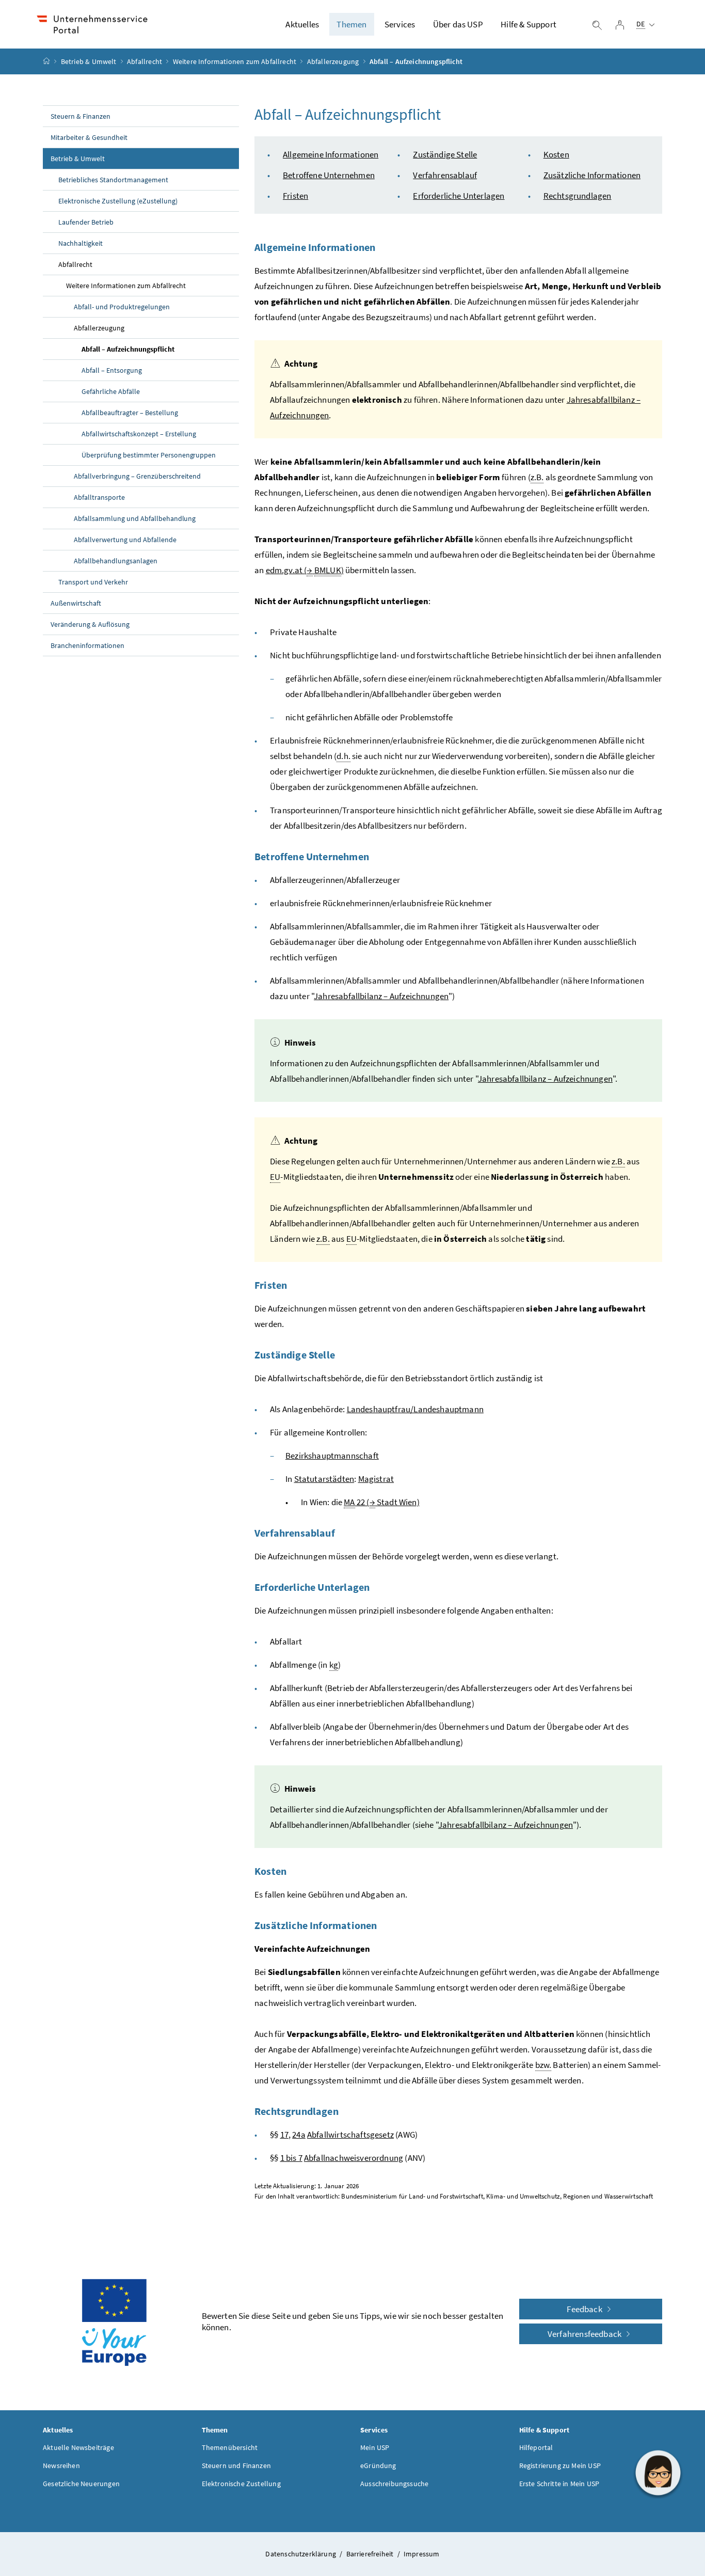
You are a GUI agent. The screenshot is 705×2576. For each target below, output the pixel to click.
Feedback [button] (585, 2309)
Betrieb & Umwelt (89, 61)
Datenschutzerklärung (301, 2554)
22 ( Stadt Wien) (382, 1502)
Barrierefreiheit (371, 2554)
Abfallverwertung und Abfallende (125, 540)
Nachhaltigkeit (81, 243)
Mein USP (375, 2447)
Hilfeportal (536, 2447)
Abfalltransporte (99, 497)
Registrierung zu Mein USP (560, 2466)
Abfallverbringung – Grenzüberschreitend (137, 476)
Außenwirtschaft (76, 603)
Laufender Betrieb (86, 222)
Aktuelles (302, 24)
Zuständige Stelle (445, 154)
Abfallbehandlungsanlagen (116, 561)
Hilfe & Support (528, 24)
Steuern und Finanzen (237, 2466)
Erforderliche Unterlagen (459, 196)
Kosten (556, 154)
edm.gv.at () (305, 570)
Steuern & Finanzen (81, 116)
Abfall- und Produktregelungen (122, 307)
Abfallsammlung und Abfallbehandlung (135, 518)
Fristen (295, 196)
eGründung (378, 2466)
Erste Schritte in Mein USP (559, 2484)
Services (400, 24)
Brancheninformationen (87, 645)
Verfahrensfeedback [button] (585, 2334)
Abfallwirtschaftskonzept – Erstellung (139, 434)
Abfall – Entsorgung (112, 370)
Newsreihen (61, 2466)
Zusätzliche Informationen (592, 175)
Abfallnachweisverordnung (354, 2158)
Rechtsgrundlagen (578, 196)
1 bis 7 (291, 2158)
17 (284, 2135)
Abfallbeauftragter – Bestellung (130, 413)
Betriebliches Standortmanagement (113, 180)
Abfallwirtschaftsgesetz (350, 2135)
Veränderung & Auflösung (90, 624)
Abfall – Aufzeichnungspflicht (128, 349)
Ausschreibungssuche (394, 2484)
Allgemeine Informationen (331, 154)
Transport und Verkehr (93, 582)
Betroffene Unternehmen (329, 175)
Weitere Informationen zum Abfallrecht (235, 61)
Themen (351, 24)
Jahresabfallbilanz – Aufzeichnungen (381, 996)
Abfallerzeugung (333, 61)
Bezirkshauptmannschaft (332, 1456)
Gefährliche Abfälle (111, 391)
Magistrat (376, 1479)
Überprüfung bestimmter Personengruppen (149, 455)
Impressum (422, 2554)
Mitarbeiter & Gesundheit (89, 137)
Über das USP (458, 24)
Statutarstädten (324, 1479)
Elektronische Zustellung (241, 2484)
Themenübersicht (230, 2447)
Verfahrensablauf (445, 175)
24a (299, 2135)
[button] (658, 2473)
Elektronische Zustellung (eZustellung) (118, 201)
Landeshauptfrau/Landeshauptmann (415, 1409)
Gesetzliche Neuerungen (81, 2484)
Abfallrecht (145, 61)
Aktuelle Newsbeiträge (78, 2447)
